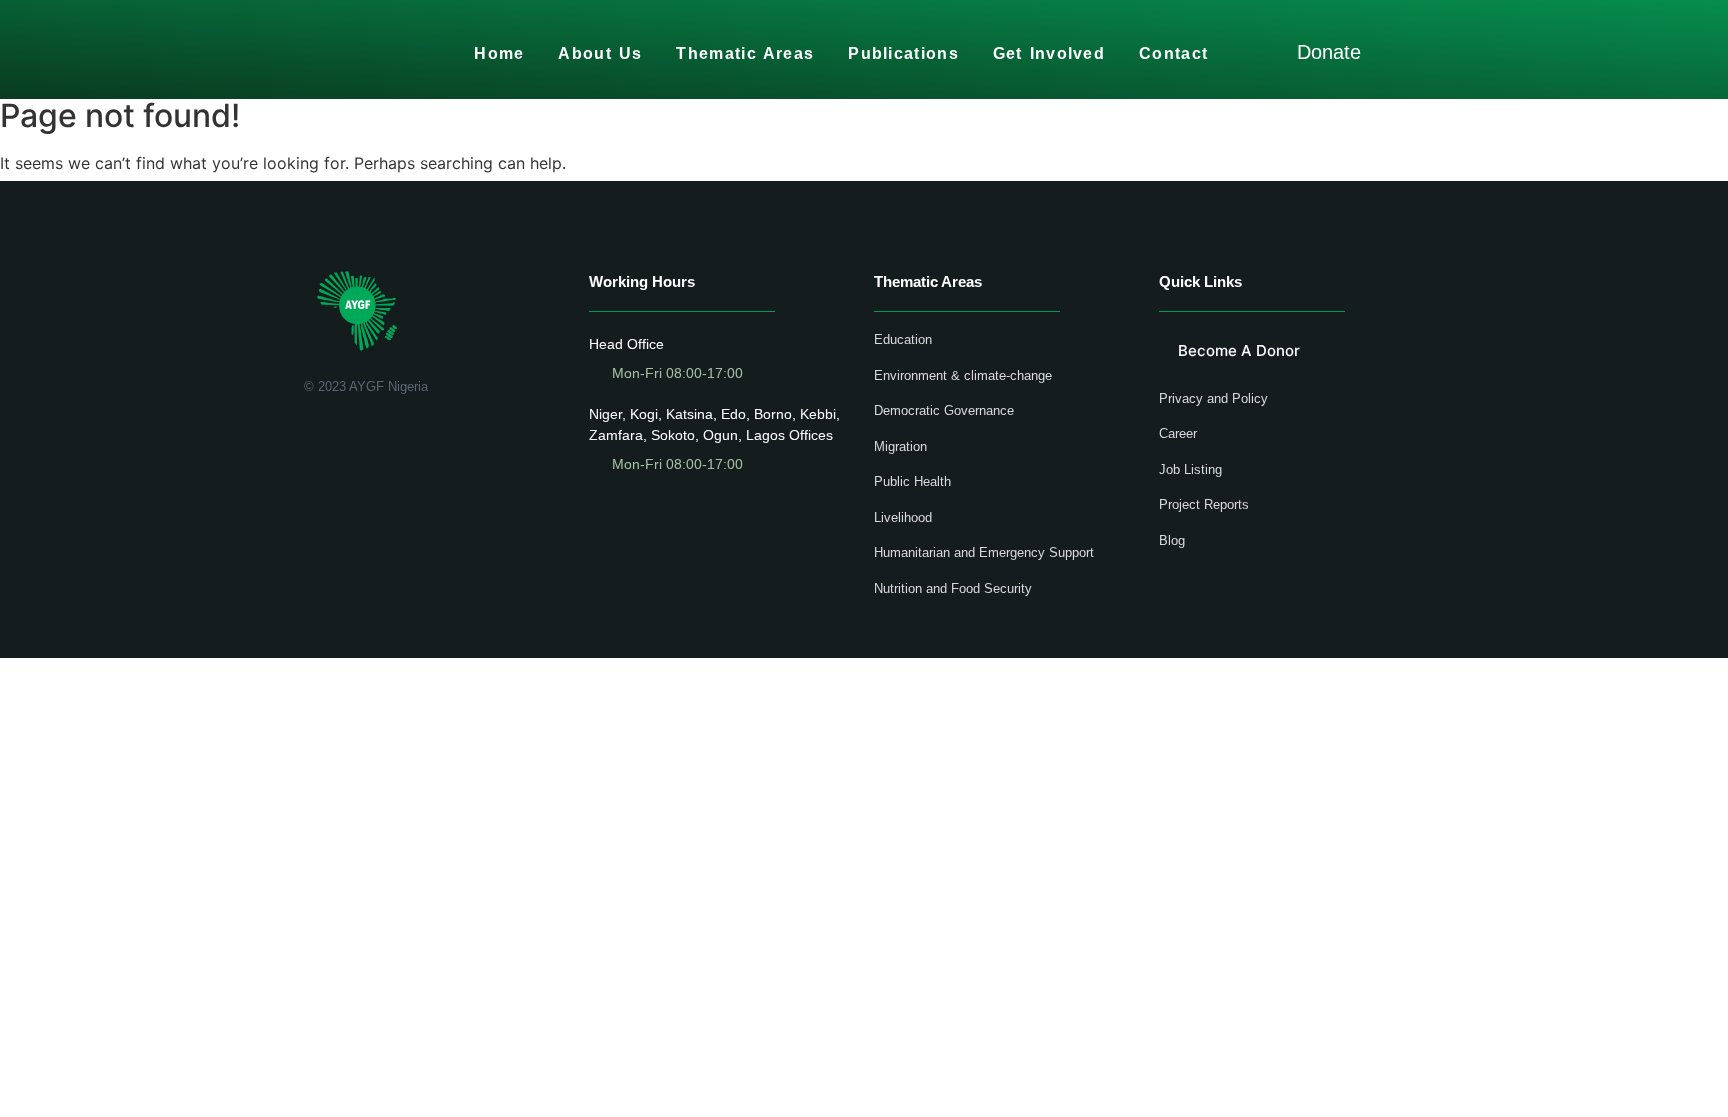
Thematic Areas (745, 53)
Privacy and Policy (1213, 398)
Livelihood (903, 517)
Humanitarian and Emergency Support (984, 552)
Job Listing (1190, 469)
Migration (900, 446)
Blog (1172, 540)
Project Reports (1204, 504)
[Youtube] (369, 438)
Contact (1173, 53)
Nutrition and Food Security (953, 588)
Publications (903, 53)
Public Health (912, 481)
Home (499, 53)
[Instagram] (398, 438)
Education (903, 339)
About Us (600, 53)
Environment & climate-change (963, 375)
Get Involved (1049, 53)
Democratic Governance (944, 410)
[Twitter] (340, 438)
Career (1178, 433)
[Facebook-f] (311, 438)
